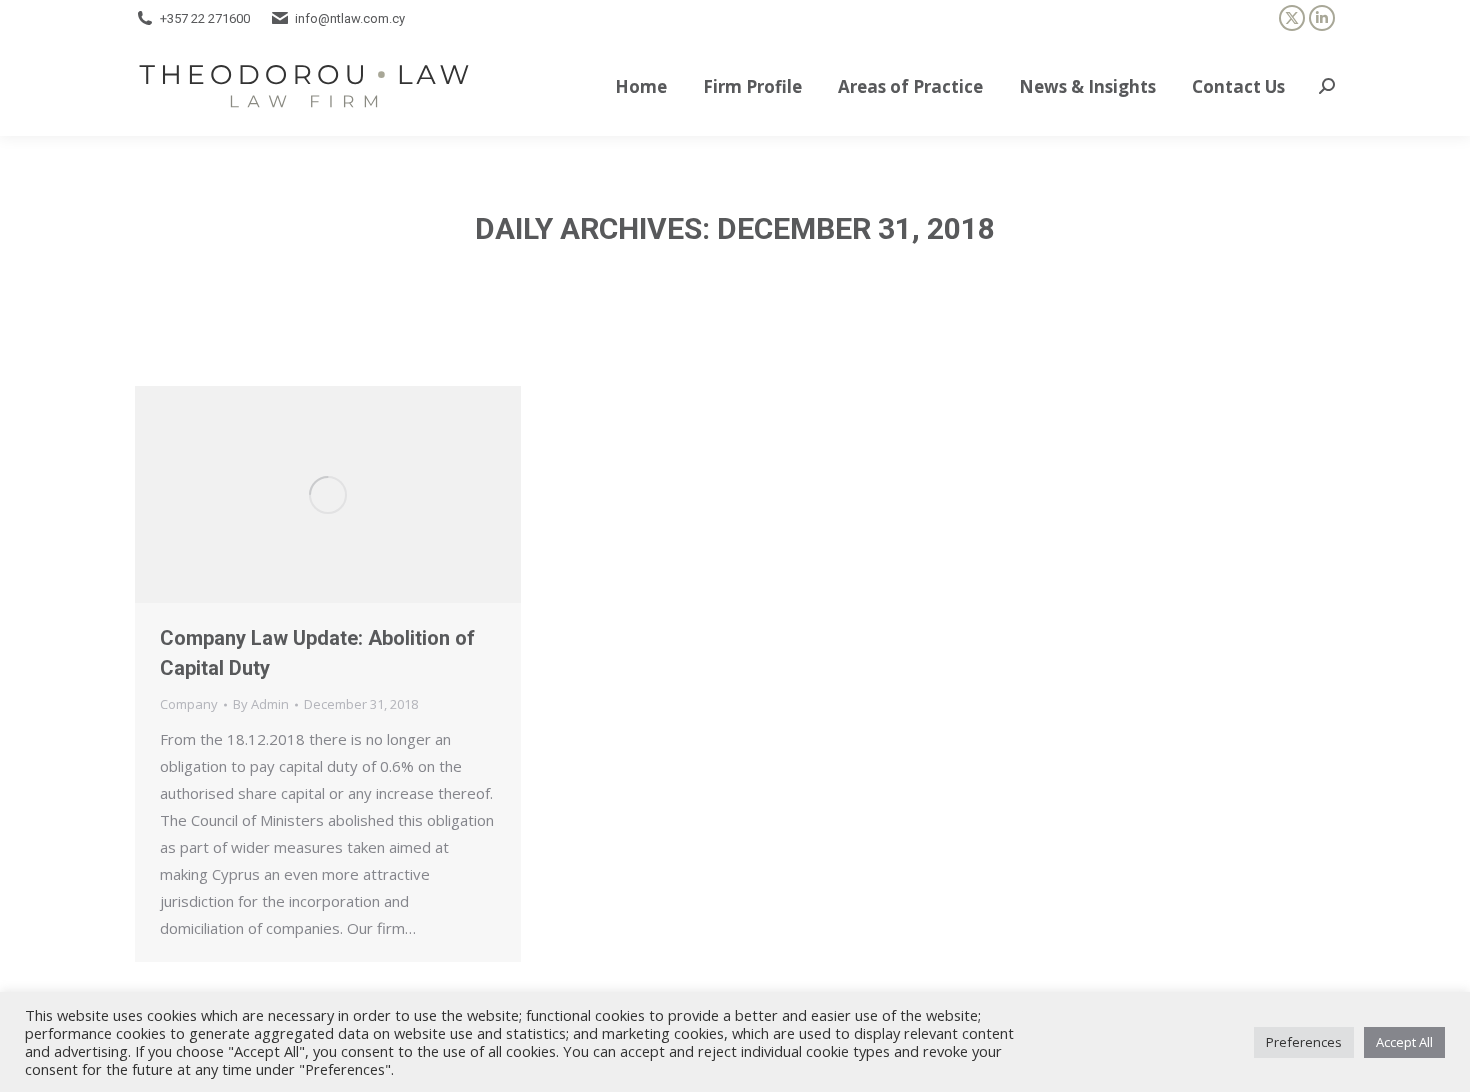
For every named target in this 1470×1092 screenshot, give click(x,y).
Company (189, 704)
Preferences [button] (1304, 1042)
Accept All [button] (1404, 1042)
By (261, 704)
